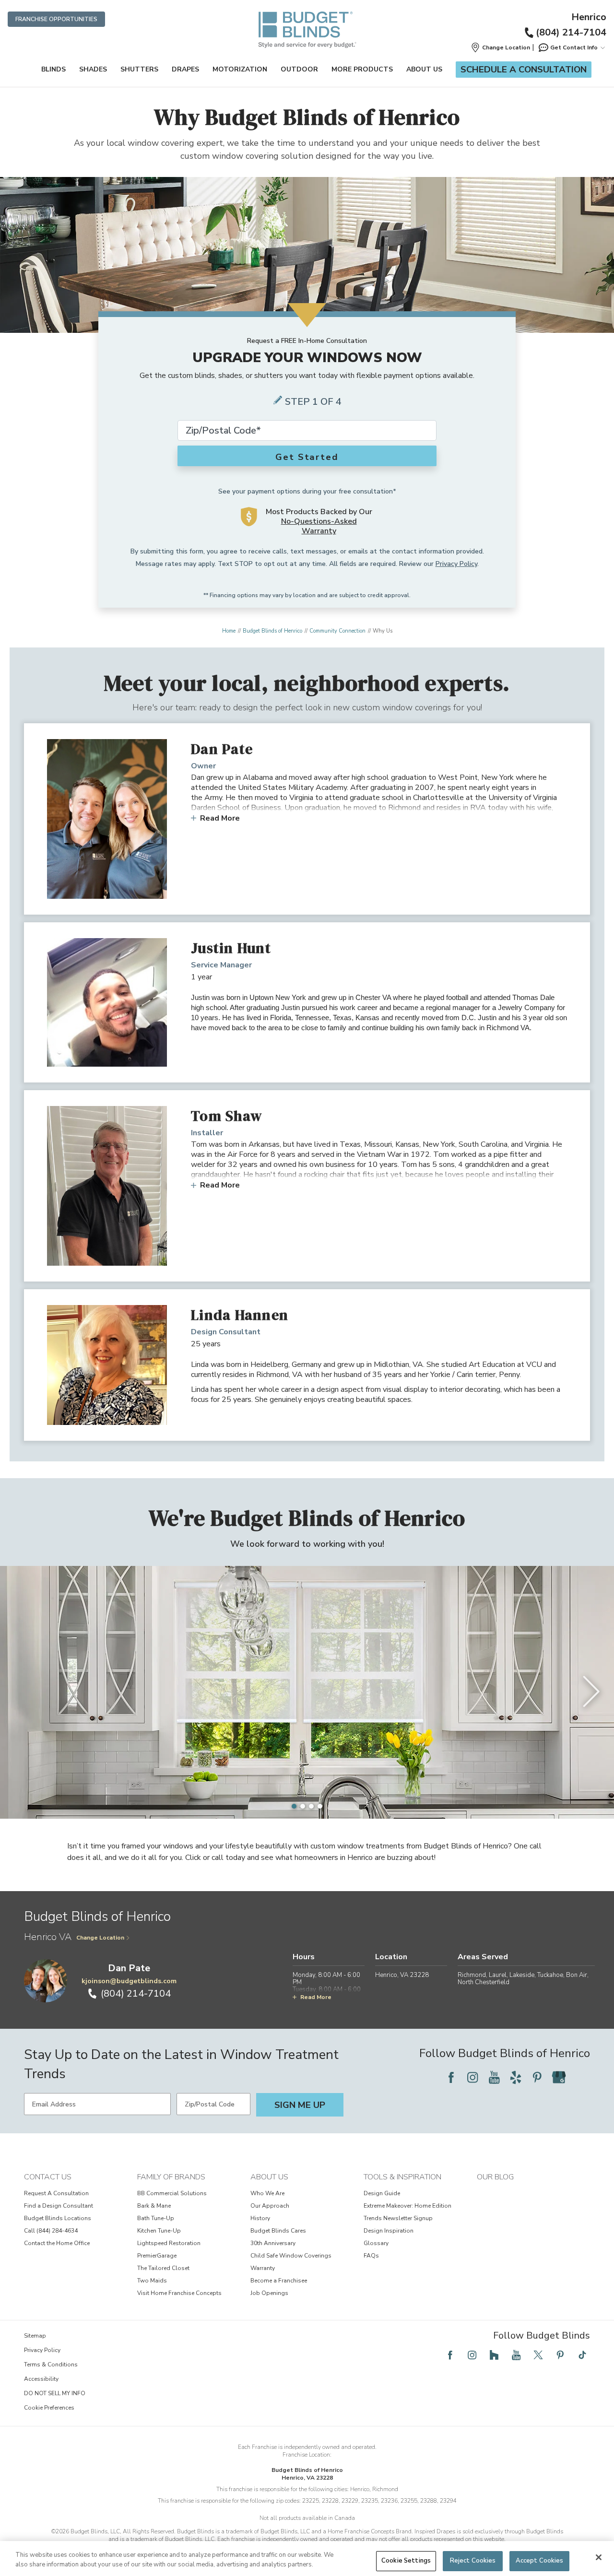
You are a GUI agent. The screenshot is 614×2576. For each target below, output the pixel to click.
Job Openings (269, 2293)
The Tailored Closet (163, 2268)
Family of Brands (171, 2177)
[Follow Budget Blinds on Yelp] (516, 2077)
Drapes (185, 69)
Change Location (100, 1938)
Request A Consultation (56, 2193)
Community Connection (337, 631)
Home (229, 631)
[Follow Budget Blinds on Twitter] (538, 2355)
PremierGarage (157, 2256)
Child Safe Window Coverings (291, 2256)
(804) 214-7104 (571, 32)
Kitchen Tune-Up (159, 2231)
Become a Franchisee (279, 2281)
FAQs (371, 2256)
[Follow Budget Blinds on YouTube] (494, 2077)
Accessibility (41, 2379)
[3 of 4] (311, 1806)
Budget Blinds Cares (278, 2231)
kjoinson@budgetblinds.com (129, 1981)
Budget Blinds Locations (58, 2218)
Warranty (263, 2268)
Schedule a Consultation (524, 70)
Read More (220, 818)
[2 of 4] (303, 1806)
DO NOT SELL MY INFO (55, 2393)
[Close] (599, 2557)
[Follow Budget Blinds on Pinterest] (537, 2077)
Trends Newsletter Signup (398, 2218)
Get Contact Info (574, 47)
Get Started (307, 457)
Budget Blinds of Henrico (272, 631)
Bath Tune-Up (156, 2218)
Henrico (589, 17)
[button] (500, 47)
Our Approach (270, 2206)
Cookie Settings (406, 2561)
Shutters (139, 69)
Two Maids (152, 2281)
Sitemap (35, 2336)
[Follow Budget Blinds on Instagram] (472, 2077)
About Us (424, 69)
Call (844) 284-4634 (51, 2231)
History (260, 2218)
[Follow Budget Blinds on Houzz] (494, 2355)
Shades (93, 69)
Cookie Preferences (49, 2408)
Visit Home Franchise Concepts (179, 2293)
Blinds (53, 69)
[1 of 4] (294, 1806)
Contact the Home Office (57, 2243)
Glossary (376, 2243)
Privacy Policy (456, 564)
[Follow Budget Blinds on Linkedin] (580, 2077)
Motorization (240, 69)
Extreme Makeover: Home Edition (407, 2206)
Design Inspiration (389, 2231)
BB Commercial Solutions (172, 2193)
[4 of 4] (320, 1806)
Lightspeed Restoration (169, 2243)
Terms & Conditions (51, 2364)
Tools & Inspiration (402, 2177)
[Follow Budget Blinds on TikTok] (582, 2355)
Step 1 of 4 (313, 402)
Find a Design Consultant (59, 2206)
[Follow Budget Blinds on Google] (559, 2077)
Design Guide (382, 2193)
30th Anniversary (273, 2243)
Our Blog (495, 2177)
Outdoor (299, 69)
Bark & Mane (154, 2206)
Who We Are (267, 2193)
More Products (362, 69)
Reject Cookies (473, 2561)
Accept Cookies (540, 2561)
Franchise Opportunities (56, 19)
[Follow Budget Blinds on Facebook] (451, 2077)
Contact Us (48, 2177)
